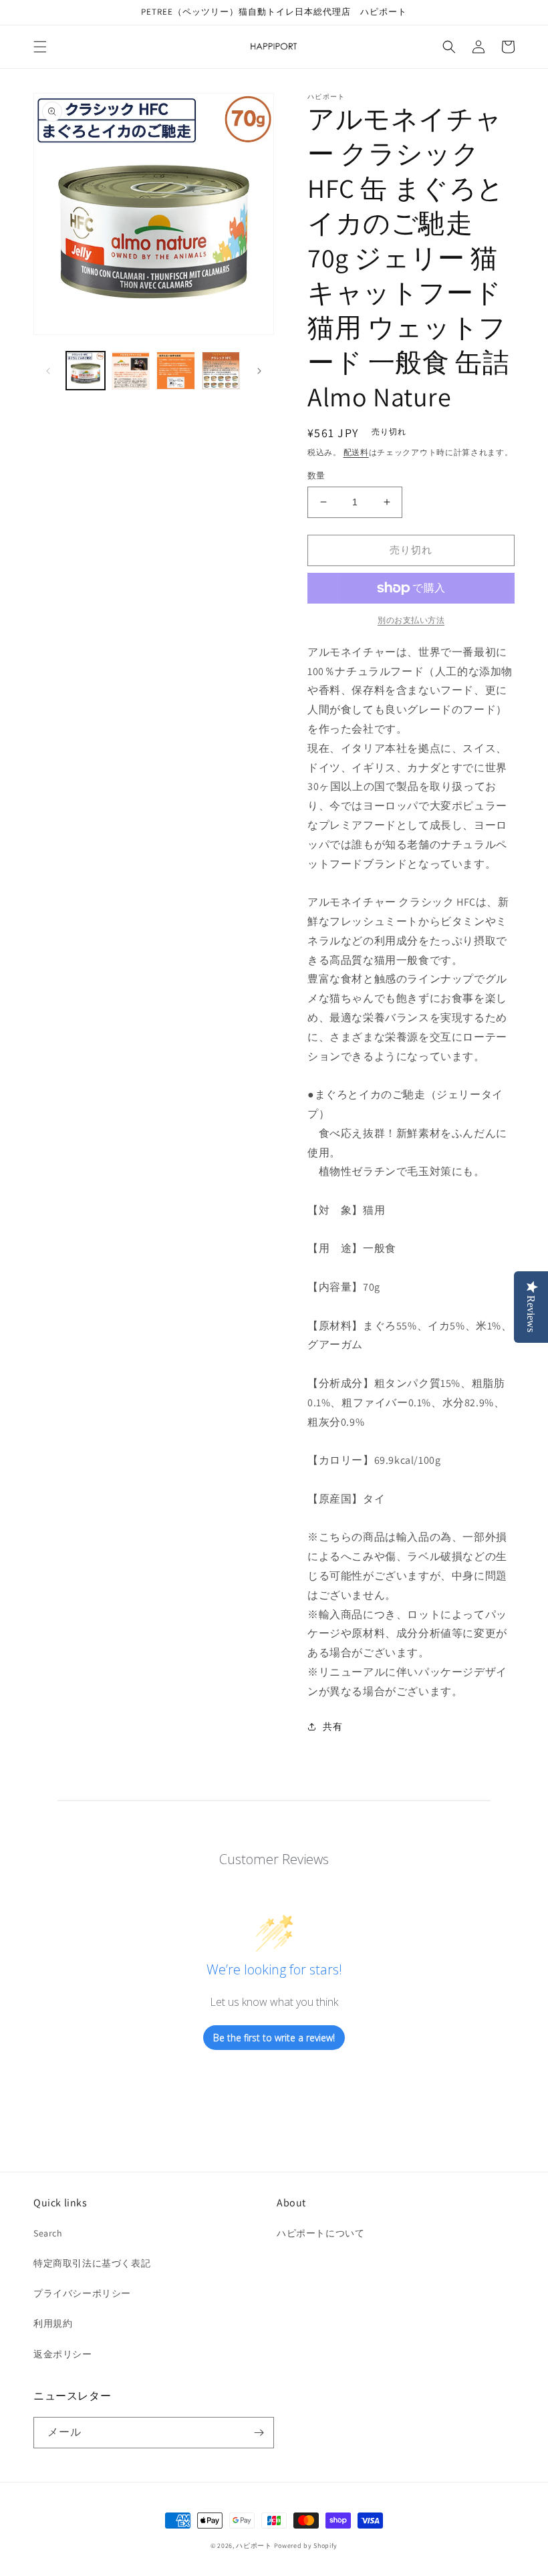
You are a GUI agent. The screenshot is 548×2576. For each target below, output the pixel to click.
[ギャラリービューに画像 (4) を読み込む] (221, 371)
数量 (316, 476)
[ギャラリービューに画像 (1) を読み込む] (86, 371)
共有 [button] (332, 1726)
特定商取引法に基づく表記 (92, 2263)
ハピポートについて (320, 2233)
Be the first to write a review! (274, 2038)
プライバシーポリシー (82, 2293)
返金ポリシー (63, 2354)
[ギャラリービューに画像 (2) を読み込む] (131, 371)
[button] (40, 47)
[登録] (259, 2433)
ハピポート (254, 2546)
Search (48, 2233)
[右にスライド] (259, 371)
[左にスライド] (48, 371)
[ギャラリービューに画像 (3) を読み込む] (176, 371)
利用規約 (53, 2323)
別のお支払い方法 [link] (411, 620)
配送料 (356, 452)
